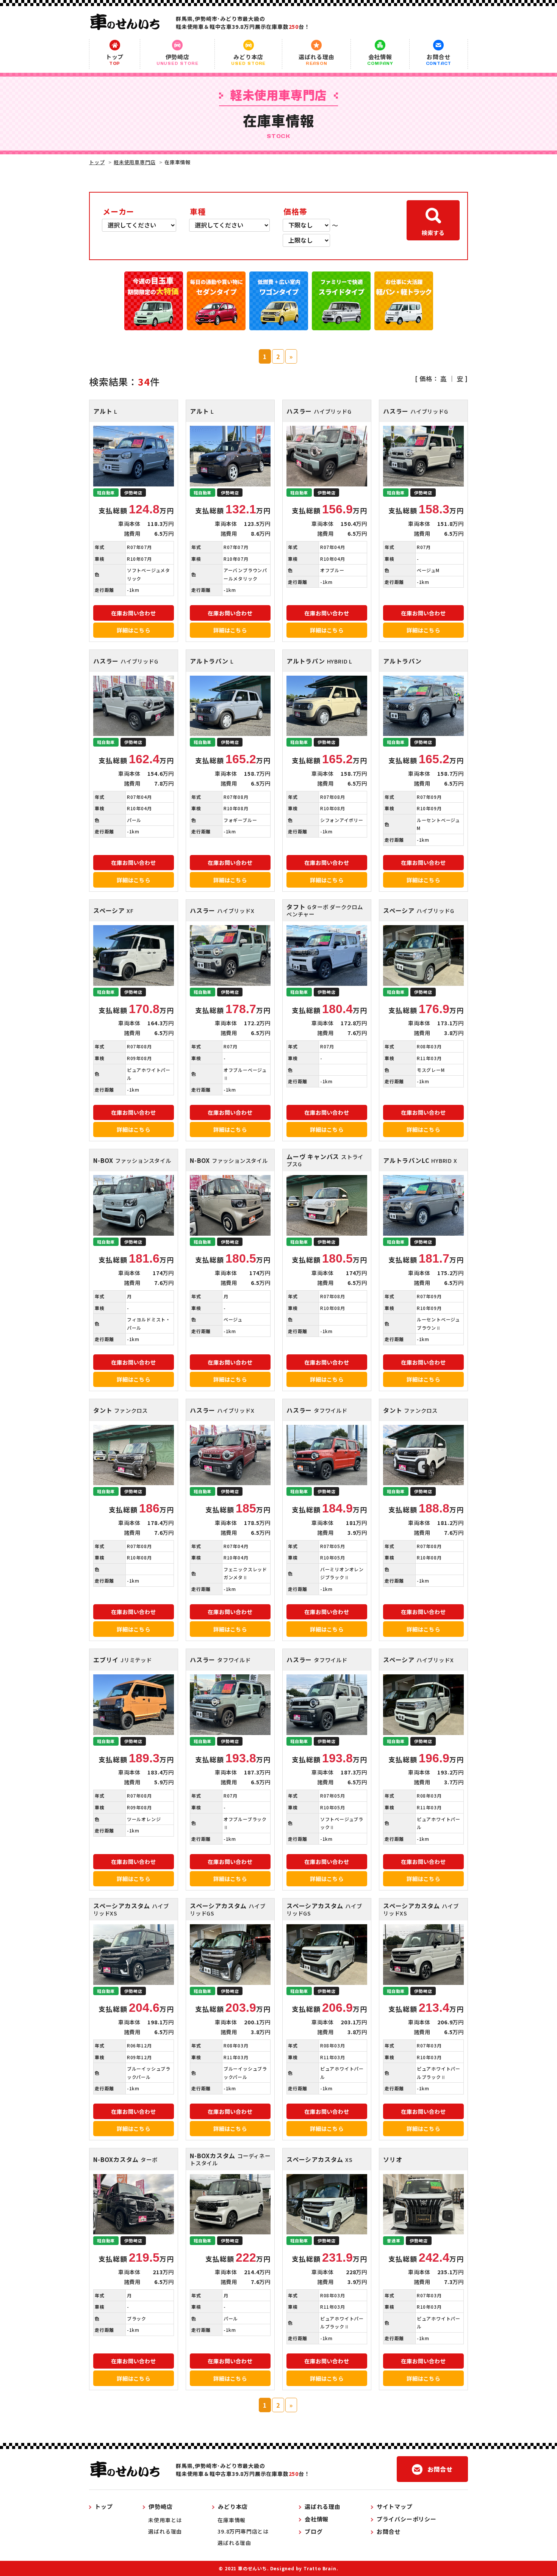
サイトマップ (395, 2506)
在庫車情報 (232, 2520)
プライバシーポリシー (407, 2519)
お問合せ (439, 59)
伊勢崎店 (178, 59)
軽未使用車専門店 (135, 162)
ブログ (314, 2531)
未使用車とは (165, 2520)
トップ (115, 59)
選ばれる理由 (317, 59)
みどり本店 (248, 59)
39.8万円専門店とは (243, 2531)
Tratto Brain (320, 2568)
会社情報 (380, 59)
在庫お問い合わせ (133, 613)
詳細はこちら (134, 630)
